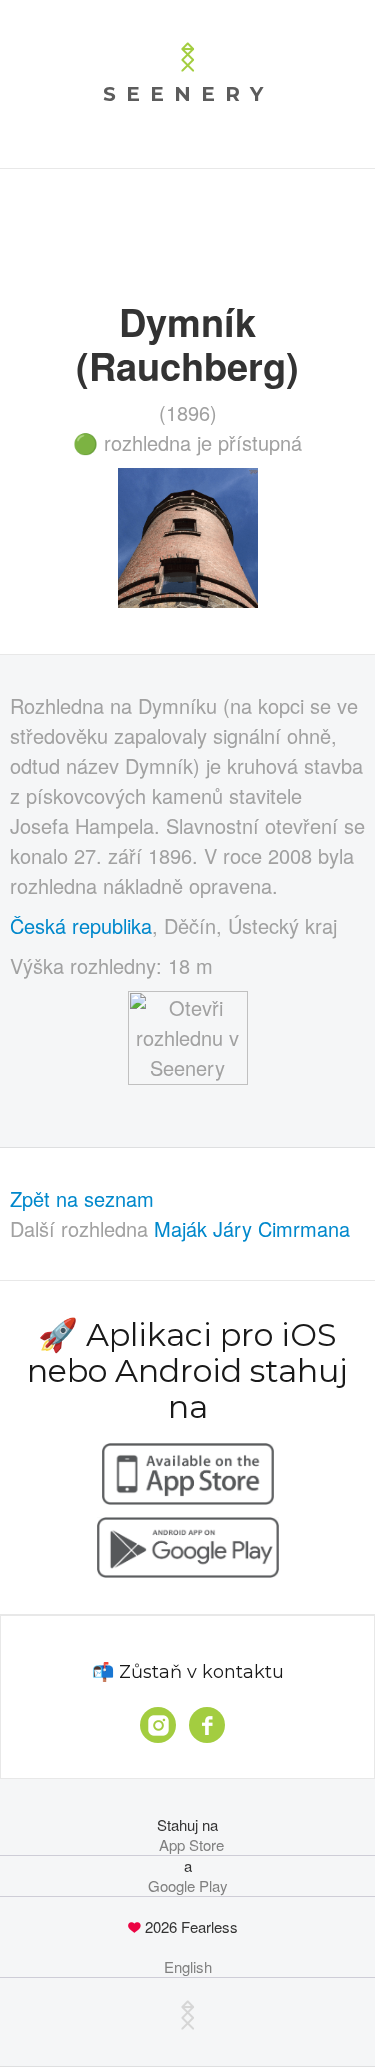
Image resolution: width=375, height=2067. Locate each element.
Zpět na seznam (82, 1198)
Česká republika (81, 925)
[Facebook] (207, 1725)
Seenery (188, 94)
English (188, 1967)
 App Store (187, 1845)
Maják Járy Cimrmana (252, 1228)
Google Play (188, 1886)
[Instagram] (158, 1725)
